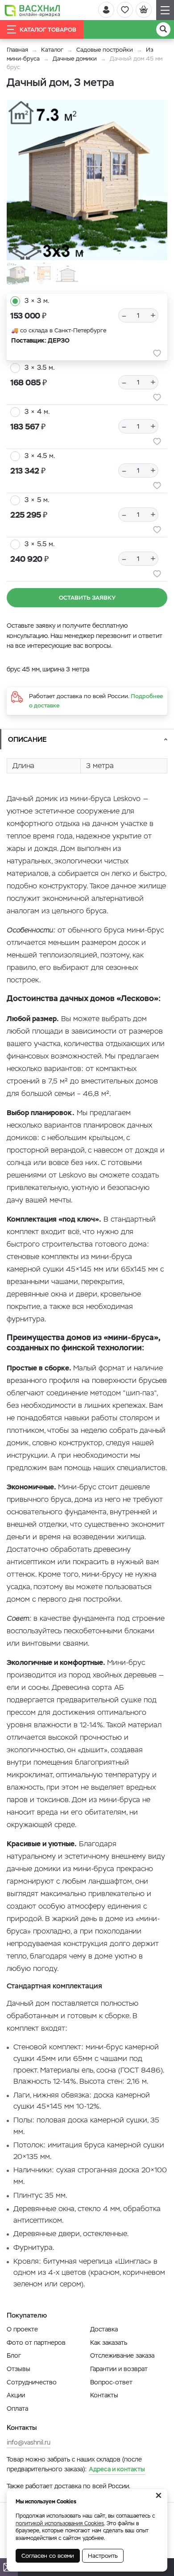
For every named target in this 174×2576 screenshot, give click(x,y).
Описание (27, 739)
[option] (87, 180)
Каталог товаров (48, 30)
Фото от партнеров (36, 2343)
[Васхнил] (32, 10)
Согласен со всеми (48, 2556)
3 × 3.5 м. (39, 367)
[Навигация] (165, 10)
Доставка (104, 2329)
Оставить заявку (87, 598)
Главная (17, 50)
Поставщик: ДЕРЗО (40, 340)
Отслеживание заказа (122, 2355)
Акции (16, 2395)
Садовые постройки (105, 50)
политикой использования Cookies (60, 2523)
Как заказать (109, 2343)
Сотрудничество (32, 2382)
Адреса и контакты (117, 2469)
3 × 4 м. (37, 411)
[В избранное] (157, 353)
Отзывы (19, 2369)
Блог (14, 2355)
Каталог (52, 50)
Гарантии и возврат (119, 2369)
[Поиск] (163, 29)
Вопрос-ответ (111, 2382)
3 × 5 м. (37, 500)
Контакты (104, 2395)
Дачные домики (75, 59)
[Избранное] (125, 10)
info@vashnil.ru (29, 2442)
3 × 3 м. (37, 301)
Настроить (103, 2556)
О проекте (22, 2329)
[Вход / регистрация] (106, 10)
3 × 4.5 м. (40, 456)
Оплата (17, 2408)
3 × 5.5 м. (39, 544)
